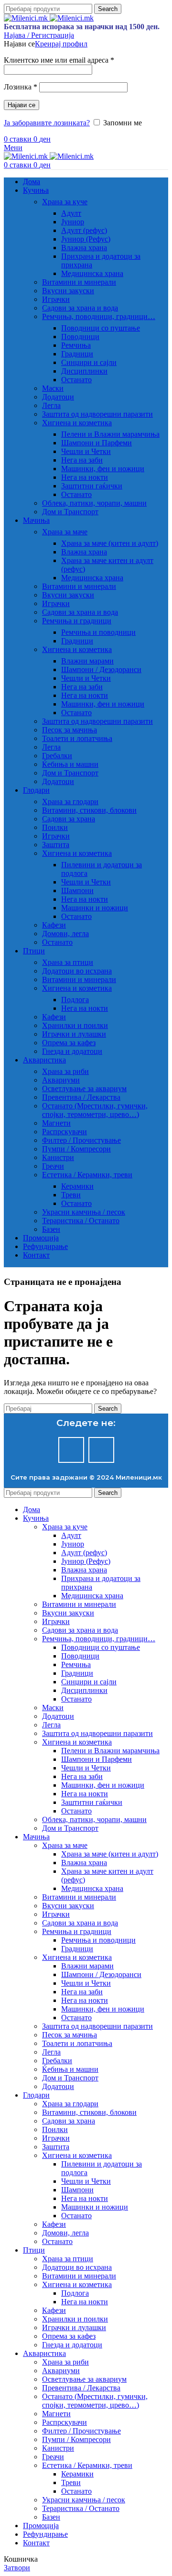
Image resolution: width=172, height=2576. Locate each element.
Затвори (17, 2568)
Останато (76, 380)
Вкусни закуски (68, 291)
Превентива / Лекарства (81, 1097)
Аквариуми (61, 1080)
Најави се (21, 105)
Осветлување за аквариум (84, 1089)
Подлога (75, 1000)
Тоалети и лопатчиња (77, 738)
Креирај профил (61, 44)
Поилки (55, 827)
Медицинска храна (92, 273)
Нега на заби (82, 460)
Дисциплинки (84, 371)
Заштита (56, 845)
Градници (77, 354)
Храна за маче (65, 532)
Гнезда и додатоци (72, 1051)
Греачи (53, 1166)
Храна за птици (68, 962)
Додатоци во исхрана (77, 971)
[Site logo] (27, 18)
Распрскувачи (64, 1132)
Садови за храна (69, 819)
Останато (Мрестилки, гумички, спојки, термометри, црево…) (95, 1110)
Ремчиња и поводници (98, 632)
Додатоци (58, 397)
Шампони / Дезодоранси (101, 669)
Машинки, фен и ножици (103, 469)
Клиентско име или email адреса (59, 60)
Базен (51, 1229)
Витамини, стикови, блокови (89, 810)
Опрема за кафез (69, 1043)
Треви (71, 1195)
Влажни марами (87, 661)
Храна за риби (65, 1071)
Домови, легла (65, 934)
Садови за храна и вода (80, 308)
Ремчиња (76, 345)
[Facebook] (71, 1450)
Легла (51, 405)
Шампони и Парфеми (97, 443)
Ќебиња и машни (70, 764)
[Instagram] (101, 1450)
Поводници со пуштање (101, 328)
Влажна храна (84, 248)
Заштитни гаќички (92, 486)
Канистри (58, 1157)
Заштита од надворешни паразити (97, 414)
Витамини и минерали (79, 282)
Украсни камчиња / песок (84, 1212)
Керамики (77, 1186)
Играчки (56, 299)
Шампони (77, 890)
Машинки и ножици (95, 908)
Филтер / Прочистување (81, 1140)
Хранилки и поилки (75, 1025)
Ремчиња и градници (77, 621)
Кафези (54, 925)
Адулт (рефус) (84, 230)
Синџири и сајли (89, 362)
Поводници (80, 337)
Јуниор (73, 222)
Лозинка (21, 87)
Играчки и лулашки (74, 1034)
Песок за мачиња (70, 730)
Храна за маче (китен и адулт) (110, 543)
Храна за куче (65, 202)
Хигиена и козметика (77, 423)
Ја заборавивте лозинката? (47, 123)
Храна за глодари (70, 802)
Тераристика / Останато (81, 1221)
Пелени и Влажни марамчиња (110, 434)
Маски (53, 388)
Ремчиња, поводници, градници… (99, 316)
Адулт (71, 213)
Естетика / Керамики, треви (87, 1175)
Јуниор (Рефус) (86, 239)
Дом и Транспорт (70, 512)
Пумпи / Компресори (76, 1149)
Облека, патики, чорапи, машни (94, 503)
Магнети (56, 1123)
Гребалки (57, 756)
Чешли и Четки (86, 451)
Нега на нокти (85, 477)
